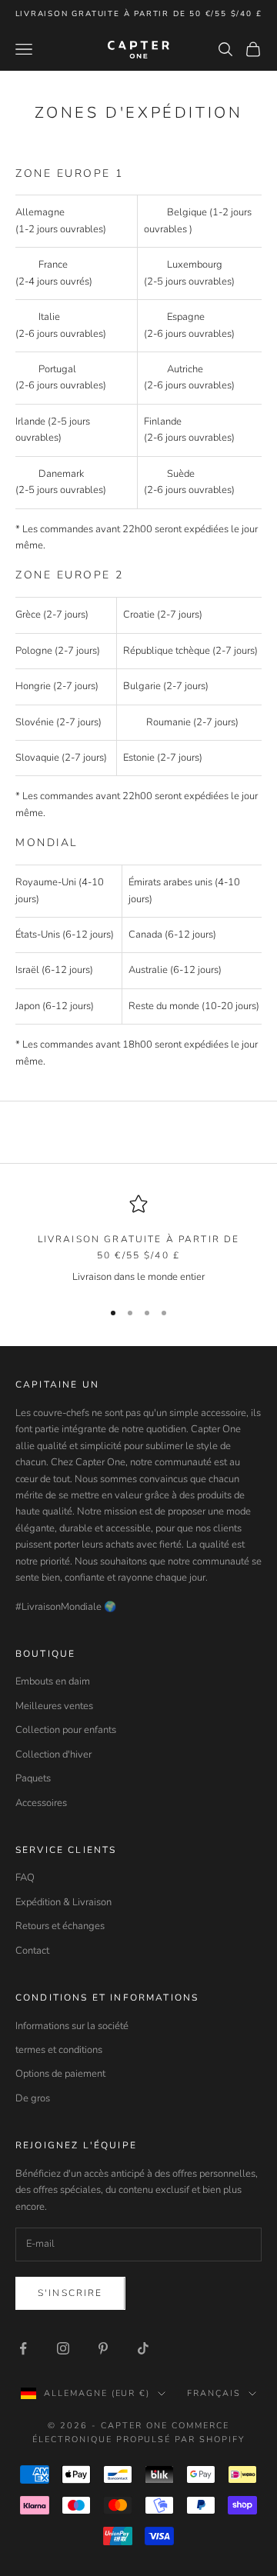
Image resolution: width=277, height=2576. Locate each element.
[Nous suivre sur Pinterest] (103, 2348)
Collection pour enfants (66, 1730)
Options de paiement (60, 2074)
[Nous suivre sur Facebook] (23, 2348)
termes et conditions (59, 2050)
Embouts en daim (53, 1681)
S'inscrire (70, 2293)
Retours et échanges (60, 1926)
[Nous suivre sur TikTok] (143, 2348)
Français (214, 2393)
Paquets (33, 1778)
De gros (33, 2098)
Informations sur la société (72, 2026)
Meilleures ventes (54, 1706)
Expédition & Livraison (63, 1902)
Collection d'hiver (53, 1755)
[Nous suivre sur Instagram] (63, 2348)
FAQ (25, 1878)
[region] (138, 1240)
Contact (32, 1951)
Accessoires (41, 1803)
